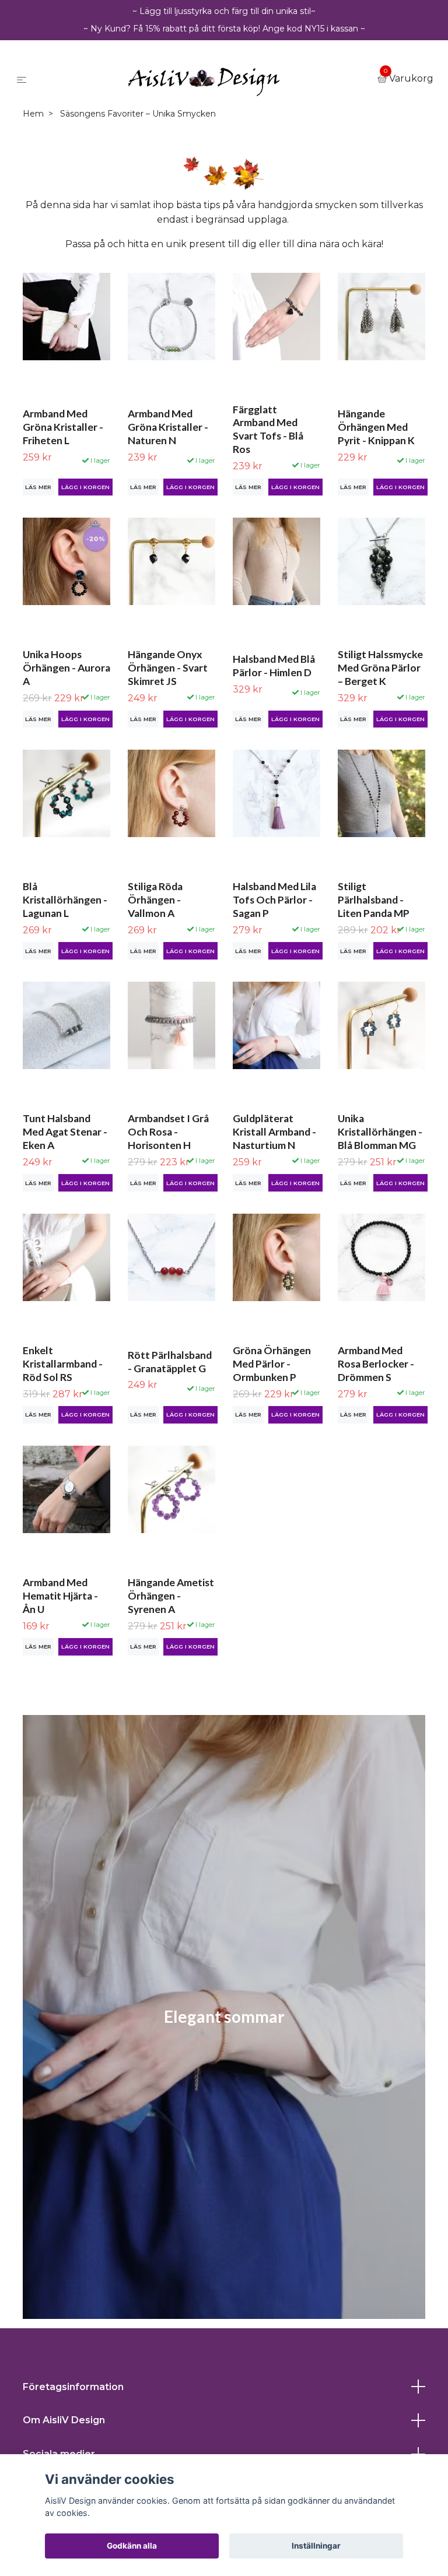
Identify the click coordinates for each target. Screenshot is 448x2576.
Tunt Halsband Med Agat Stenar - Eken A (65, 1132)
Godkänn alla (132, 2546)
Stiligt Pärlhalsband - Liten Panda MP (374, 900)
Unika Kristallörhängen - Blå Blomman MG (380, 1132)
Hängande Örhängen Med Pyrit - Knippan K (376, 427)
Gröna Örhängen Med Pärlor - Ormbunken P (272, 1364)
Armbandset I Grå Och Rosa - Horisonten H (168, 1132)
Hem (33, 114)
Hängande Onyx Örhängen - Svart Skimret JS (168, 668)
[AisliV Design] (204, 79)
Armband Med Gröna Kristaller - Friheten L (63, 427)
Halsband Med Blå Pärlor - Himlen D (274, 666)
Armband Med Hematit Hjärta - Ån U (60, 1596)
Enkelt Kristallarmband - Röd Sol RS (63, 1364)
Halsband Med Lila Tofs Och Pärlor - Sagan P (274, 900)
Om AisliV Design (64, 2420)
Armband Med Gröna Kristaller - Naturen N (168, 427)
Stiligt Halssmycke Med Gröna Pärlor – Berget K (380, 668)
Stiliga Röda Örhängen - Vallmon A (155, 900)
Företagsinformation (73, 2387)
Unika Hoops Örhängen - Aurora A (66, 668)
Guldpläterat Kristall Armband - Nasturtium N (274, 1132)
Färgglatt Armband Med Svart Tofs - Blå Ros (268, 430)
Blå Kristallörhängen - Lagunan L (65, 900)
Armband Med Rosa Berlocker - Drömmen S (376, 1364)
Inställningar (316, 2546)
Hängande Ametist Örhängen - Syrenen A (171, 1596)
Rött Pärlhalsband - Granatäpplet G (170, 1362)
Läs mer (38, 487)
